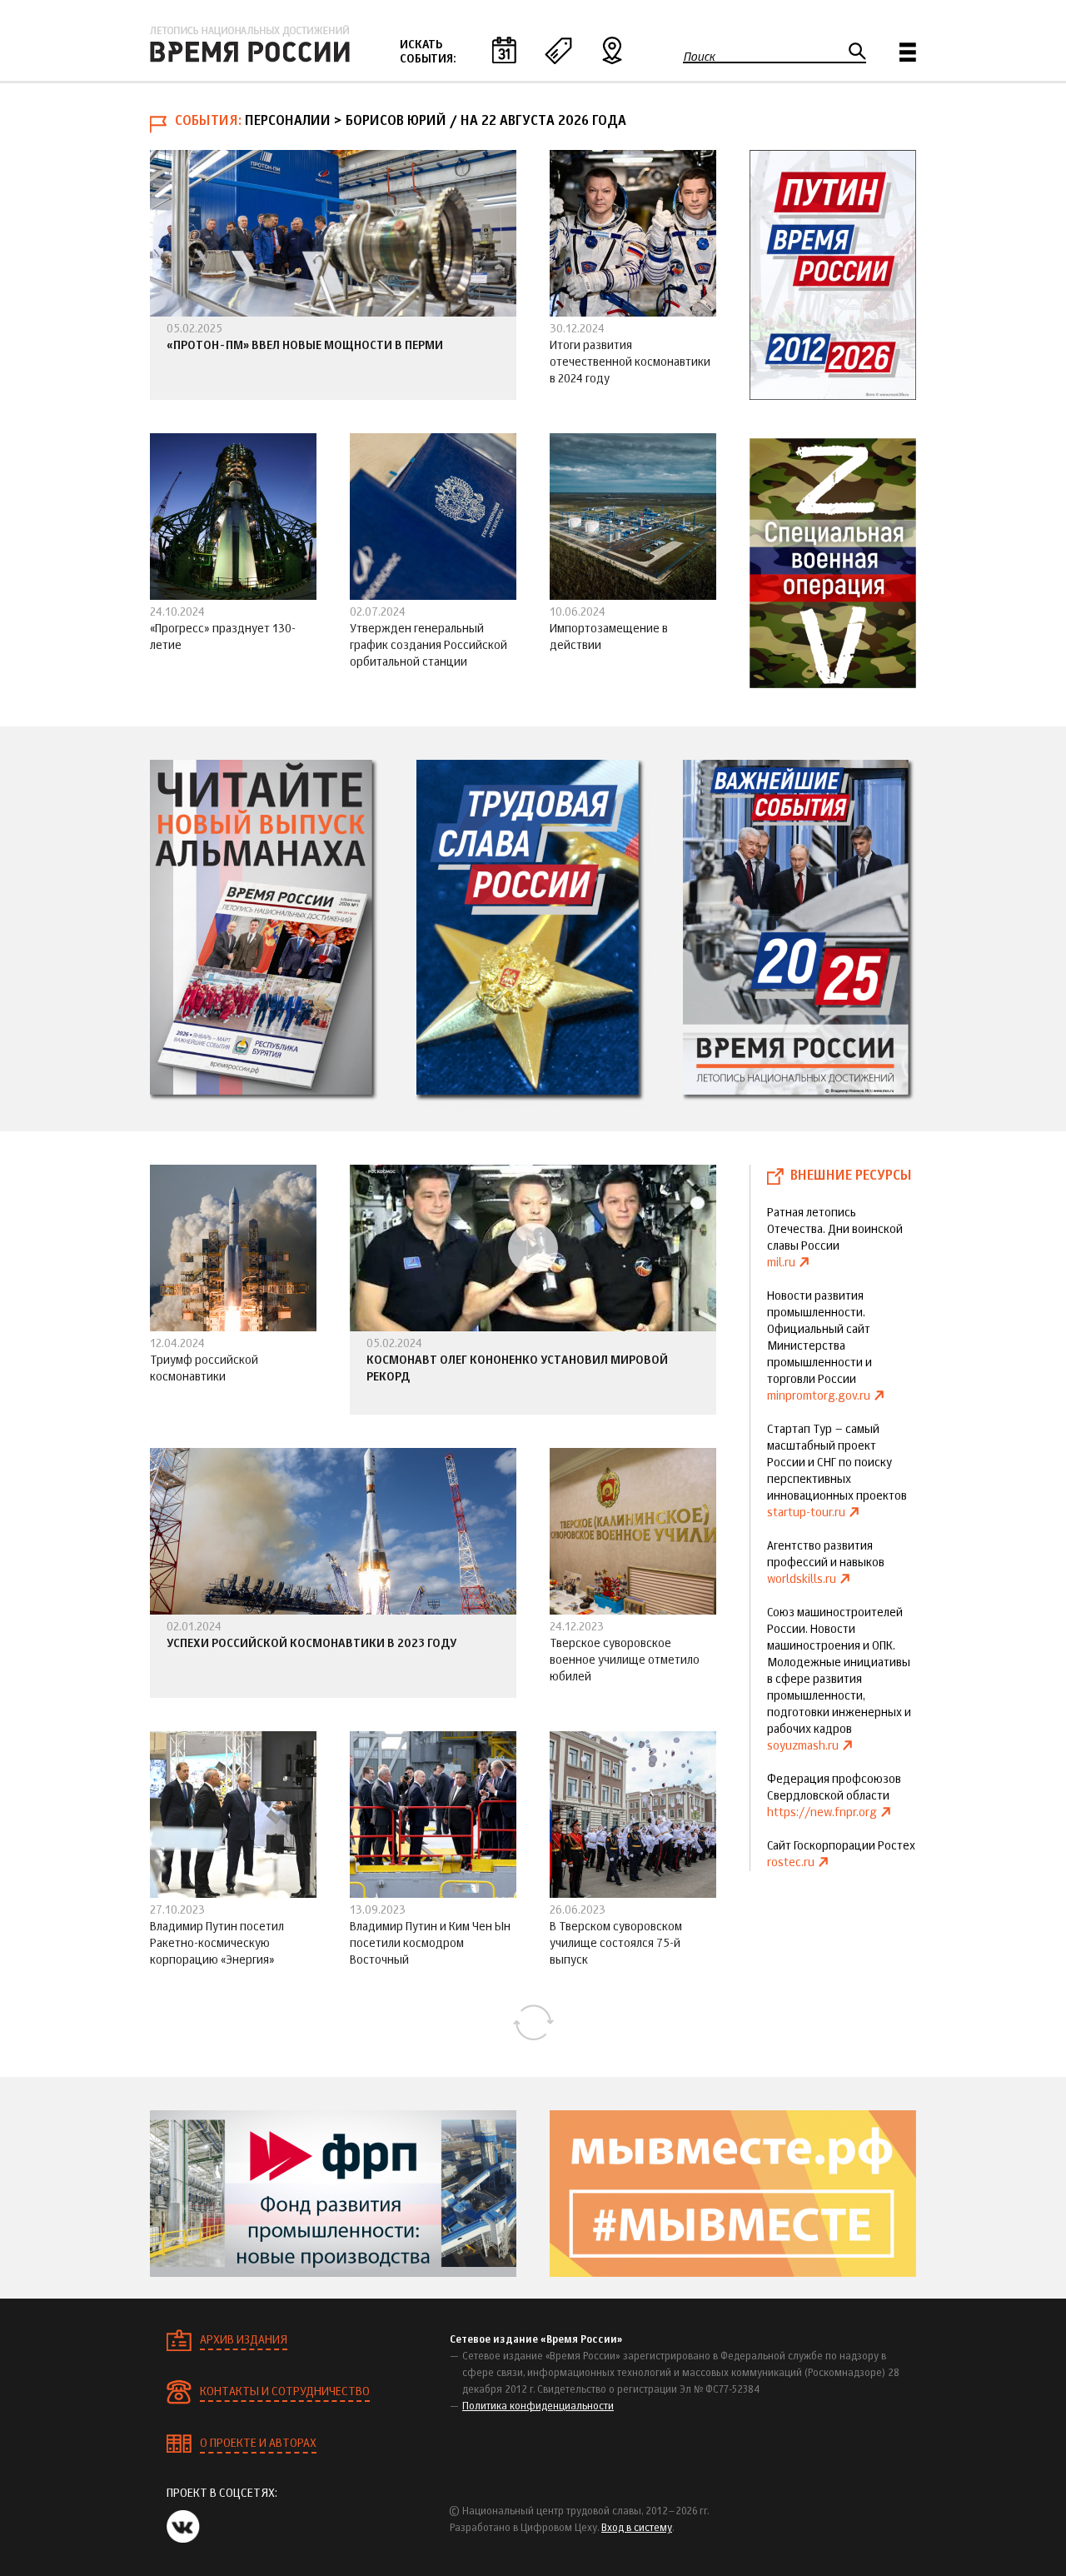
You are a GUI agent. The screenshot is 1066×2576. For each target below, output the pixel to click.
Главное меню (908, 52)
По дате (504, 50)
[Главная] (250, 44)
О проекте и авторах (258, 2444)
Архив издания (244, 2340)
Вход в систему (637, 2529)
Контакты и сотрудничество (285, 2392)
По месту (612, 50)
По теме (558, 50)
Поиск (699, 57)
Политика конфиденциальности (538, 2407)
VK (183, 2526)
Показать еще (533, 2023)
